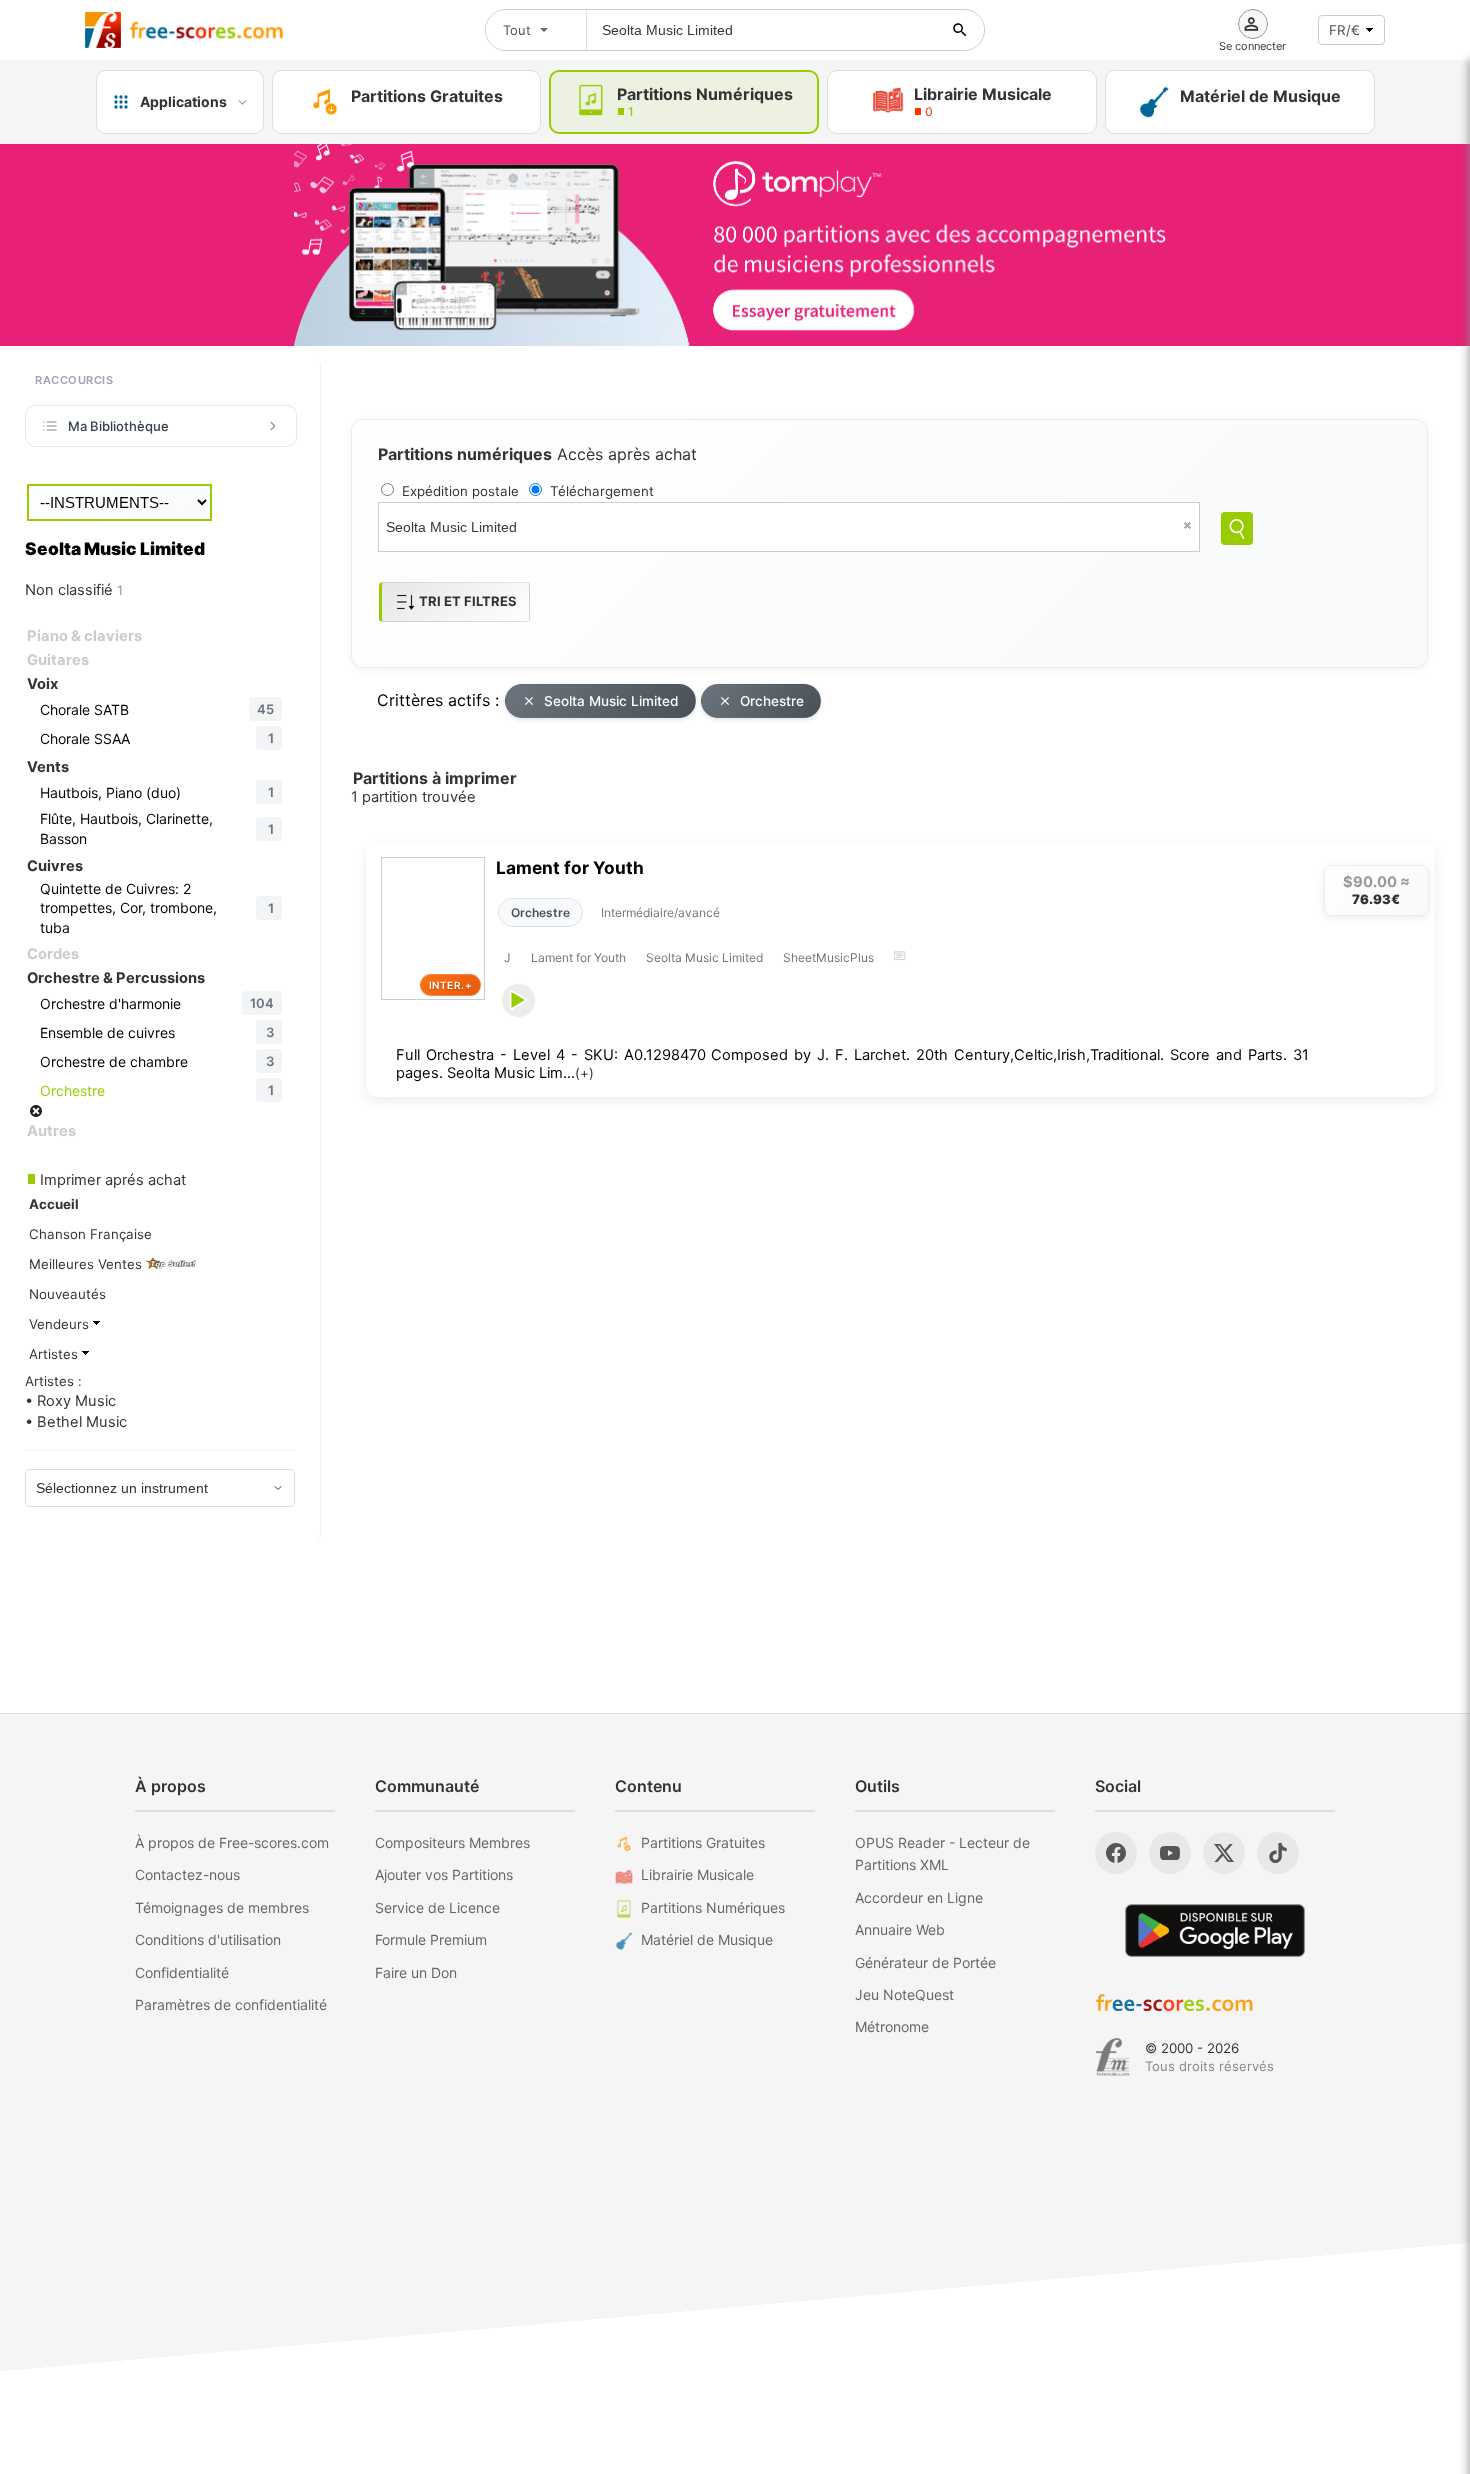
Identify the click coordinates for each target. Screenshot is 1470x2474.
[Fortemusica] (1112, 2057)
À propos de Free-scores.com (232, 1842)
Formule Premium (431, 1939)
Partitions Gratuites (703, 1842)
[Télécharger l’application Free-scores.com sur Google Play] (1215, 1930)
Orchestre (772, 701)
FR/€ (1344, 30)
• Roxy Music (70, 1401)
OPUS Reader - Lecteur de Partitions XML (942, 1853)
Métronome (892, 2026)
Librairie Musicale (697, 1874)
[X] (1224, 1853)
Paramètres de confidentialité (231, 2004)
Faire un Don (416, 1972)
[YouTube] (1170, 1853)
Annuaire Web (900, 1929)
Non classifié (74, 590)
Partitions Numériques (713, 1907)
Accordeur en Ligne (919, 1897)
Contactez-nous (187, 1874)
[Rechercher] (960, 30)
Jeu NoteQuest (904, 1994)
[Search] (1237, 528)
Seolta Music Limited (611, 701)
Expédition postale (460, 491)
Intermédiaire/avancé (660, 912)
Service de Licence (437, 1907)
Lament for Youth (570, 867)
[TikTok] (1278, 1853)
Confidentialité (182, 1972)
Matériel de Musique (707, 1939)
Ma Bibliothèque (118, 426)
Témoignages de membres (222, 1907)
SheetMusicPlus (828, 957)
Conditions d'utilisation (208, 1939)
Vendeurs (61, 1324)
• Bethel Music (76, 1422)
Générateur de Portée (925, 1962)
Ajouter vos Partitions (444, 1874)
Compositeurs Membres (452, 1842)
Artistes (55, 1354)
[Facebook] (1116, 1853)
